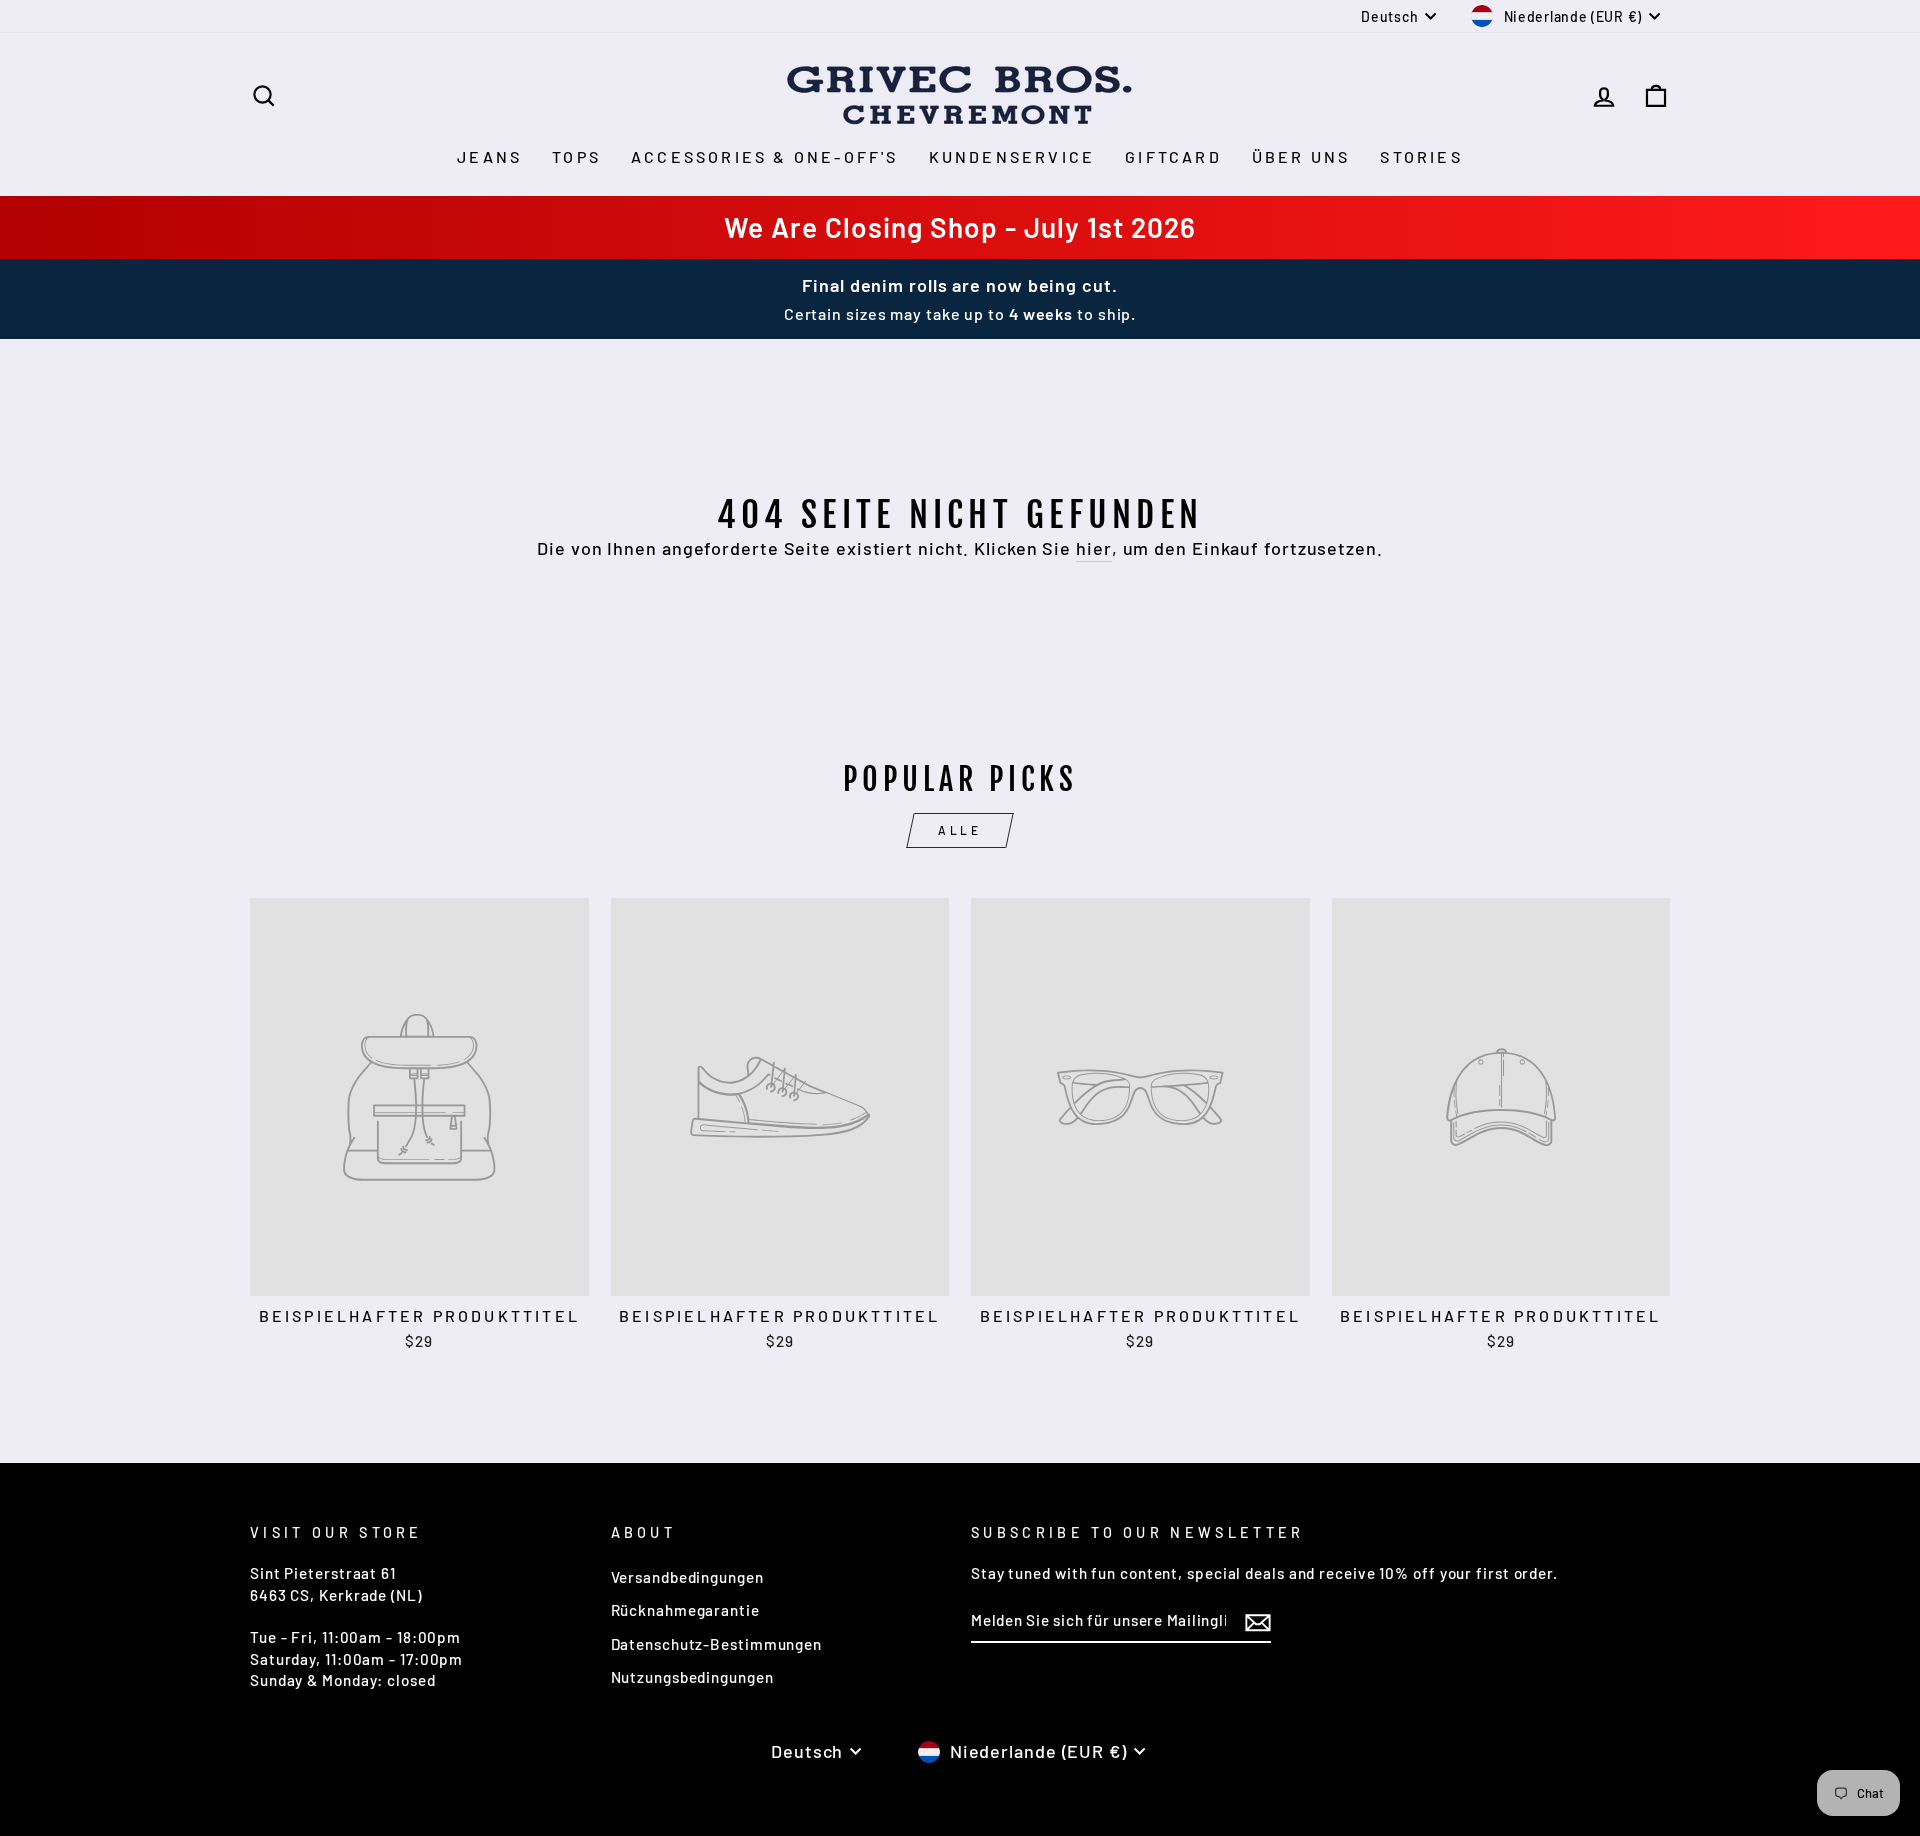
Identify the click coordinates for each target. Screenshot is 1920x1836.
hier (1094, 548)
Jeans (489, 156)
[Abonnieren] (1258, 1621)
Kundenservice (1012, 156)
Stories (1421, 156)
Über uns (1301, 156)
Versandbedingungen (687, 1577)
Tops (576, 156)
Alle (959, 830)
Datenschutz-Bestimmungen (717, 1644)
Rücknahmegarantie (685, 1610)
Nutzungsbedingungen (692, 1677)
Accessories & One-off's (765, 156)
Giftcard (1173, 156)
